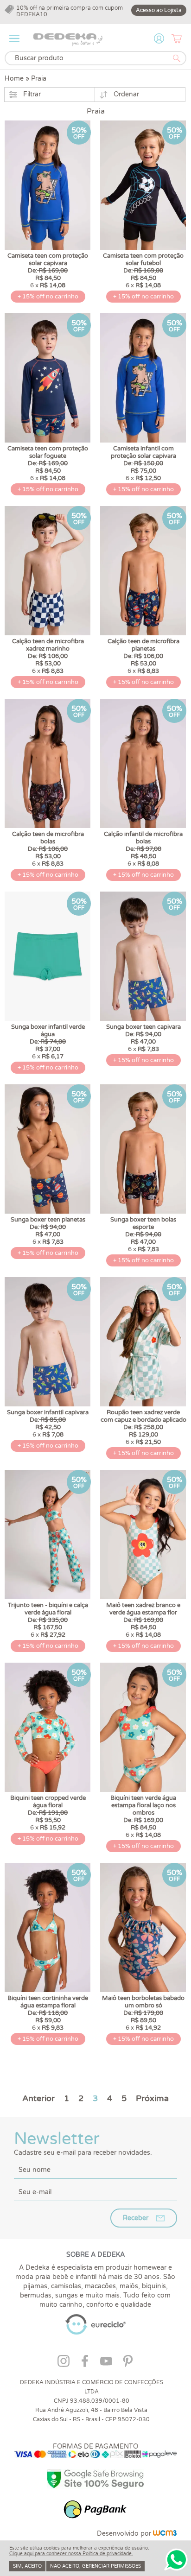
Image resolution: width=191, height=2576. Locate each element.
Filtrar (32, 94)
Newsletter (83, 2143)
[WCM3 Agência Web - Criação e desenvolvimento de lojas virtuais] (165, 2534)
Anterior (38, 2098)
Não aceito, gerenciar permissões (95, 2566)
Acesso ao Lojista (159, 10)
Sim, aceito (27, 2566)
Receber (136, 2218)
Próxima (152, 2098)
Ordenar (126, 94)
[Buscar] (177, 58)
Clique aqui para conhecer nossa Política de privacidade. (71, 2554)
